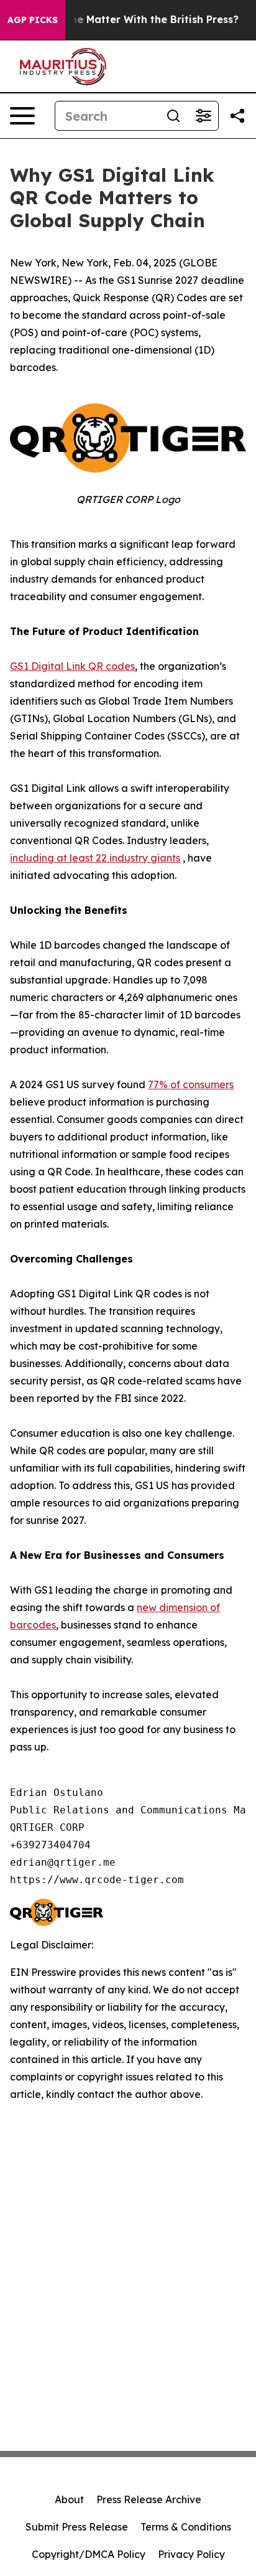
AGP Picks (33, 20)
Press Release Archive (149, 2499)
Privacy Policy (191, 2554)
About (69, 2499)
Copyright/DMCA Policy (89, 2554)
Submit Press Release (77, 2527)
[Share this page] (237, 116)
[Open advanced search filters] (203, 116)
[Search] (173, 116)
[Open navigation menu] (22, 116)
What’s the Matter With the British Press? (133, 20)
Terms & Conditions (186, 2527)
